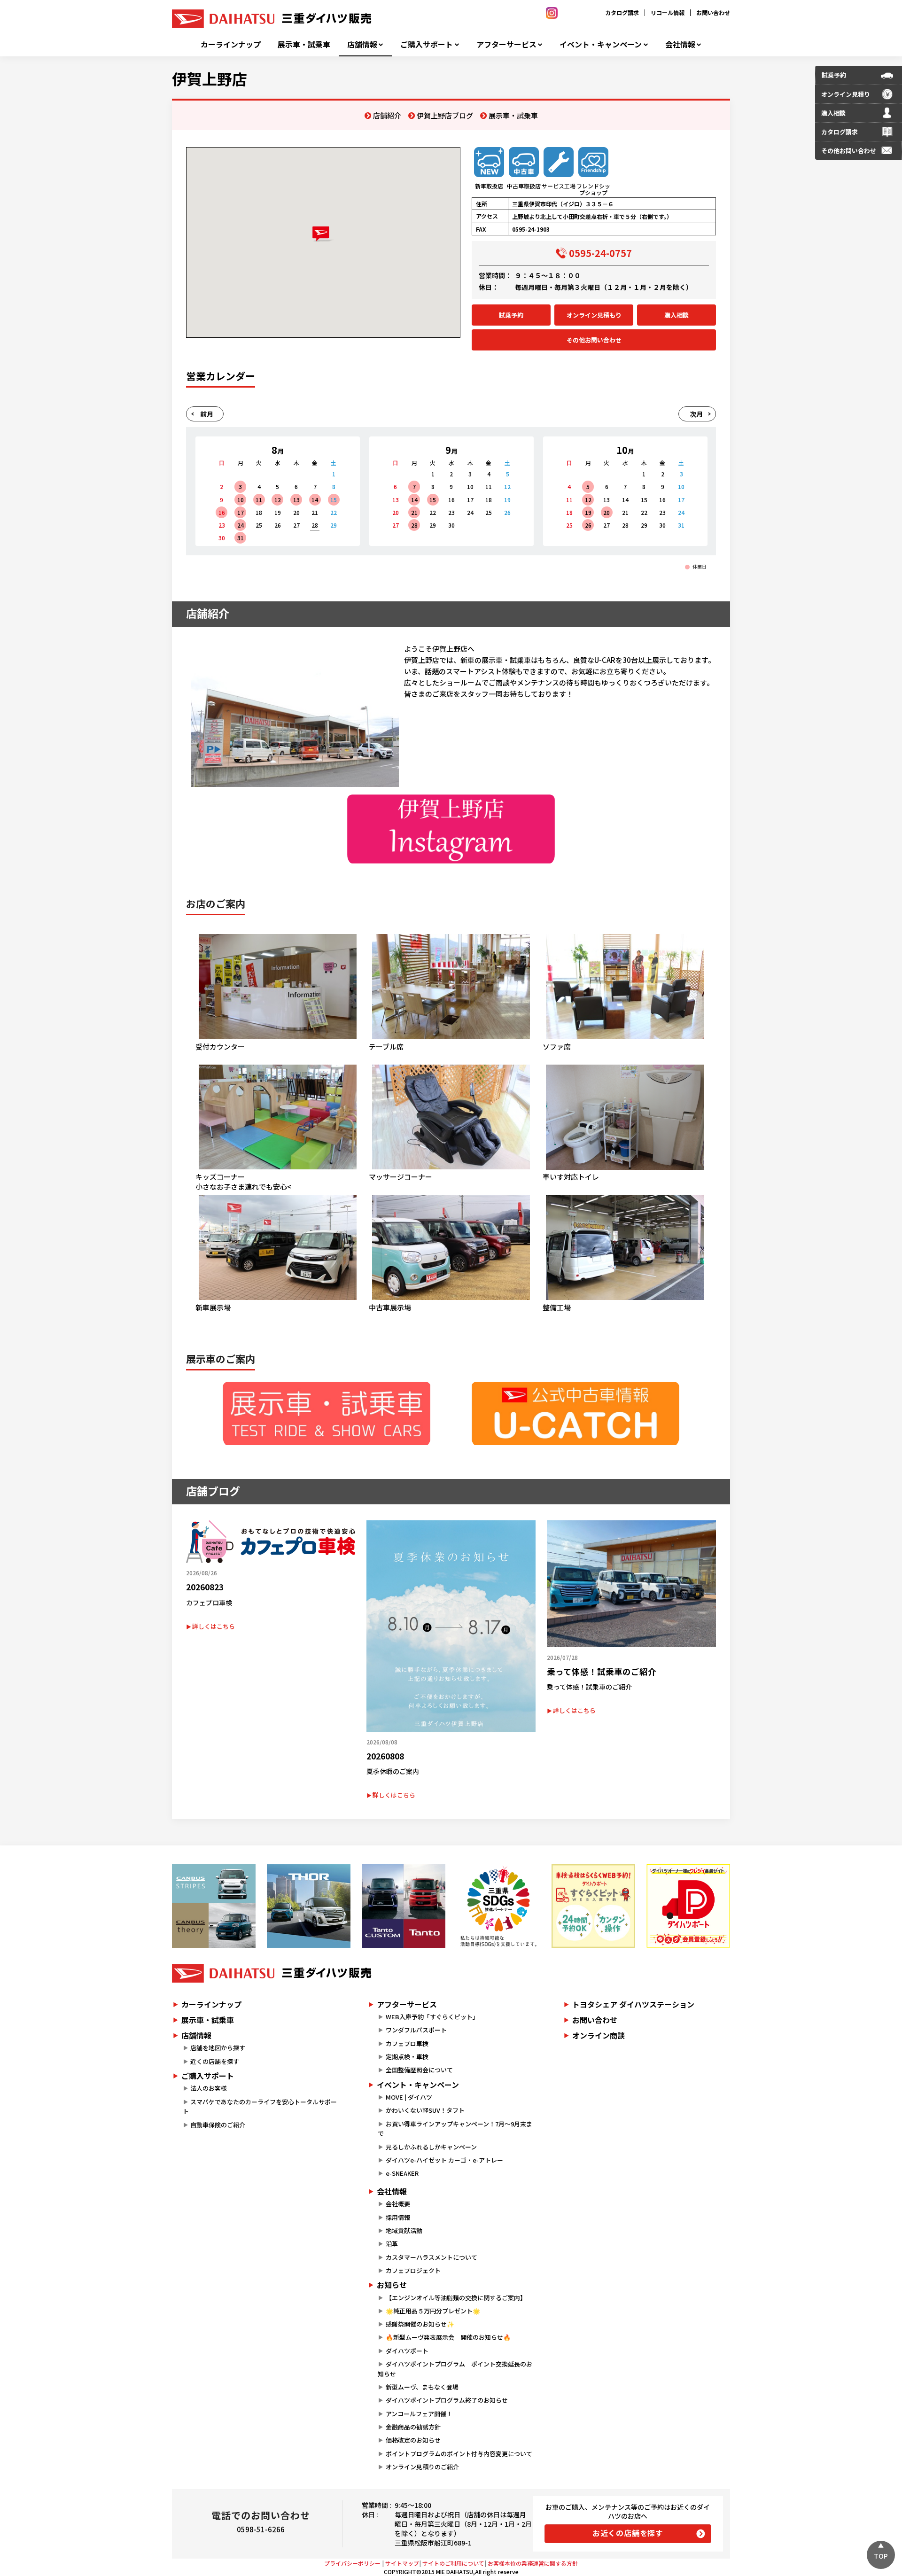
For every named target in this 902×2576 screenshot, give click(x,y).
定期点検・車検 (407, 2057)
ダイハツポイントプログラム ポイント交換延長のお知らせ (455, 2369)
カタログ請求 (622, 12)
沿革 (392, 2244)
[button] (323, 234)
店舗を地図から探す (218, 2048)
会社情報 (680, 44)
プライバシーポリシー (352, 2563)
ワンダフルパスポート (416, 2030)
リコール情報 (668, 12)
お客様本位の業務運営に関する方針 (533, 2563)
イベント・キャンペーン (601, 44)
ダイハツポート (407, 2351)
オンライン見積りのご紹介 (422, 2467)
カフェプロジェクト (413, 2270)
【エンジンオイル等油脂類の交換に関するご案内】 (456, 2298)
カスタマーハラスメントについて (432, 2257)
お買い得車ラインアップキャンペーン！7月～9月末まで (455, 2129)
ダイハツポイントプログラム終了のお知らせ (447, 2400)
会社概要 (398, 2204)
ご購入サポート (427, 44)
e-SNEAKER (402, 2173)
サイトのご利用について (453, 2563)
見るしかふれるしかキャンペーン (431, 2147)
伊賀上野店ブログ (445, 115)
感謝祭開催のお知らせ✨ (420, 2324)
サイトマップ (402, 2563)
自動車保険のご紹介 (218, 2125)
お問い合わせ (713, 12)
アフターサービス (506, 44)
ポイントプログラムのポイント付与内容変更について (459, 2454)
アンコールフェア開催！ (419, 2414)
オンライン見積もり (594, 315)
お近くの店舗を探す (628, 2533)
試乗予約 (511, 315)
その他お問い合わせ (594, 340)
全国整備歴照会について (419, 2070)
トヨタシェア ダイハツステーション (633, 2004)
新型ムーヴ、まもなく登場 (422, 2387)
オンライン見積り (846, 94)
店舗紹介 (387, 115)
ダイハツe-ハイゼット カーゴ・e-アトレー (444, 2160)
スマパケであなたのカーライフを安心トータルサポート (260, 2107)
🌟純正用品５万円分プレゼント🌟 (433, 2311)
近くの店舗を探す (215, 2061)
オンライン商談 (599, 2035)
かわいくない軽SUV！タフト (425, 2110)
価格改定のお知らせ (413, 2440)
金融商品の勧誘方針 (413, 2427)
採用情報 (398, 2217)
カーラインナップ (231, 44)
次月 (696, 414)
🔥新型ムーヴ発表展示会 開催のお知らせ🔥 (448, 2337)
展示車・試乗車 (304, 44)
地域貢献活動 (404, 2230)
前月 (207, 414)
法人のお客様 (209, 2088)
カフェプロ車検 (407, 2043)
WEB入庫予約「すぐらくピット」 (432, 2017)
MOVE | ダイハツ (409, 2097)
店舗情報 (362, 44)
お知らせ (392, 2285)
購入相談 (676, 315)
